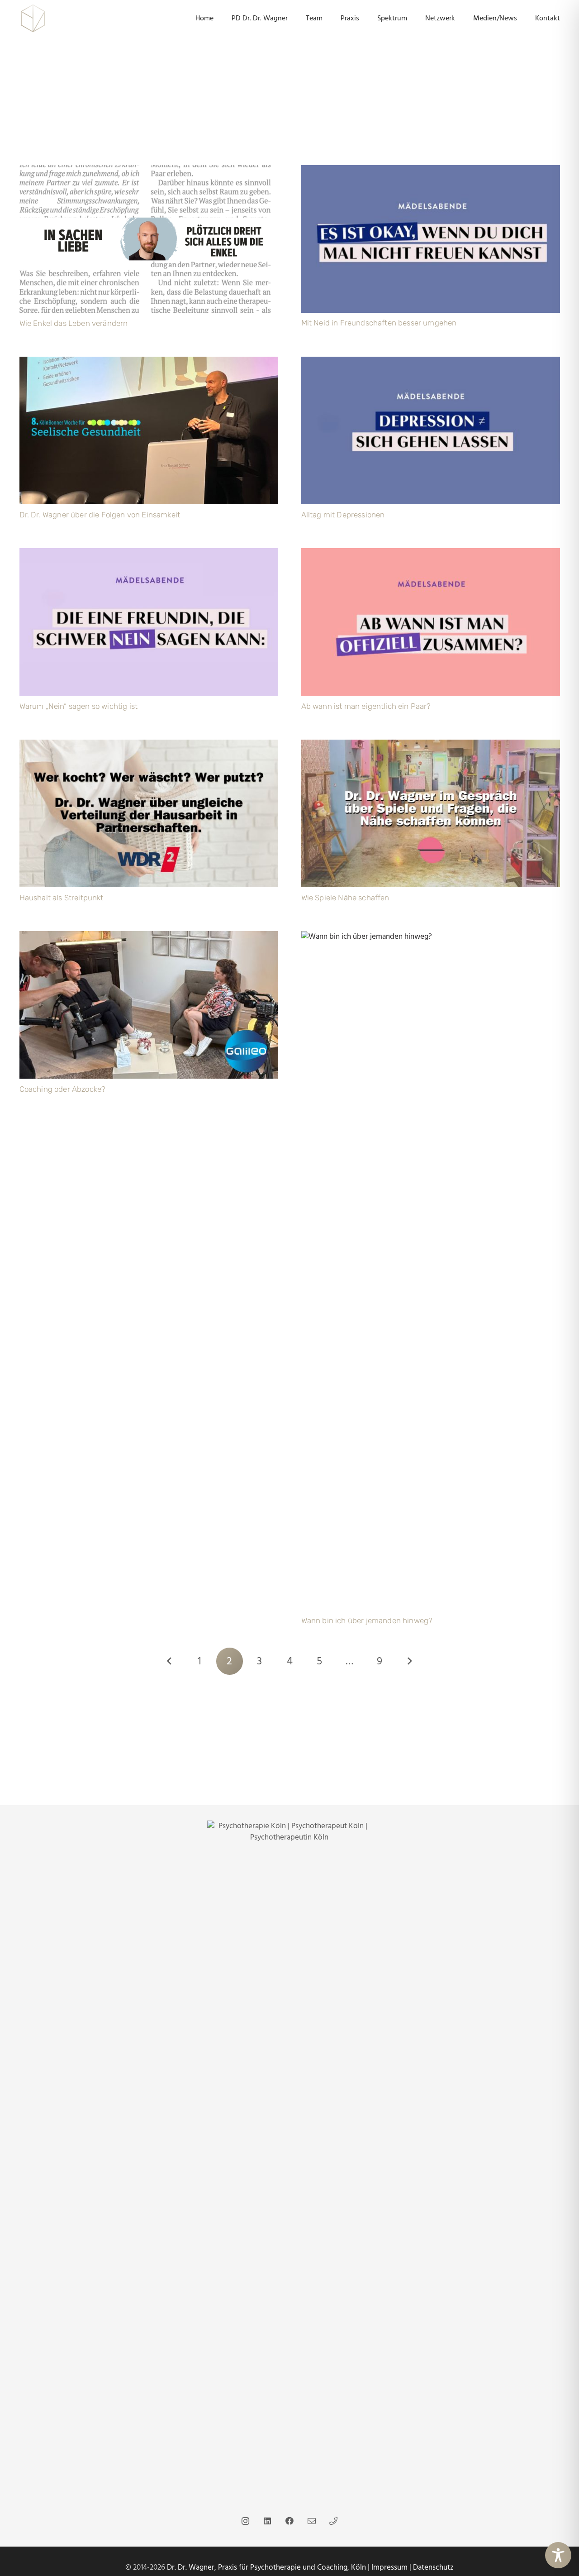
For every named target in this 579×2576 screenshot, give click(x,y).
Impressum (389, 2567)
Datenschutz (433, 2567)
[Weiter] (409, 1661)
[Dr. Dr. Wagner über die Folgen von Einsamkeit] (149, 362)
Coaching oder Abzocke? (63, 1089)
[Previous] (170, 1661)
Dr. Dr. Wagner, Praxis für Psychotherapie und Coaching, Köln (266, 2567)
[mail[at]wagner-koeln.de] (311, 2521)
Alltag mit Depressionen (343, 515)
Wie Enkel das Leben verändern (74, 323)
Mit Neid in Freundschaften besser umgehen (379, 323)
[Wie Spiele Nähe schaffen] (431, 745)
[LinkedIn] (268, 2521)
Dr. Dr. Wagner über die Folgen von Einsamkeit (100, 515)
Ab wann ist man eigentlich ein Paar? (366, 706)
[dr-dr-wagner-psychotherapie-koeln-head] (33, 18)
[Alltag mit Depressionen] (431, 362)
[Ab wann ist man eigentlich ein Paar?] (431, 554)
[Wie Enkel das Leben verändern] (149, 171)
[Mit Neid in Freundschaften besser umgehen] (431, 171)
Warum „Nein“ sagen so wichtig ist (79, 706)
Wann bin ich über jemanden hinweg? (367, 1620)
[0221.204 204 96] (334, 2521)
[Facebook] (289, 2521)
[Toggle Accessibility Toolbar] (558, 2555)
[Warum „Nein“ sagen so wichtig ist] (149, 554)
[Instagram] (245, 2521)
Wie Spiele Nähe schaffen (345, 898)
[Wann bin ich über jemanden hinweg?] (431, 937)
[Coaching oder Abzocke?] (149, 937)
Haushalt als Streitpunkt (62, 898)
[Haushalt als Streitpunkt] (149, 745)
